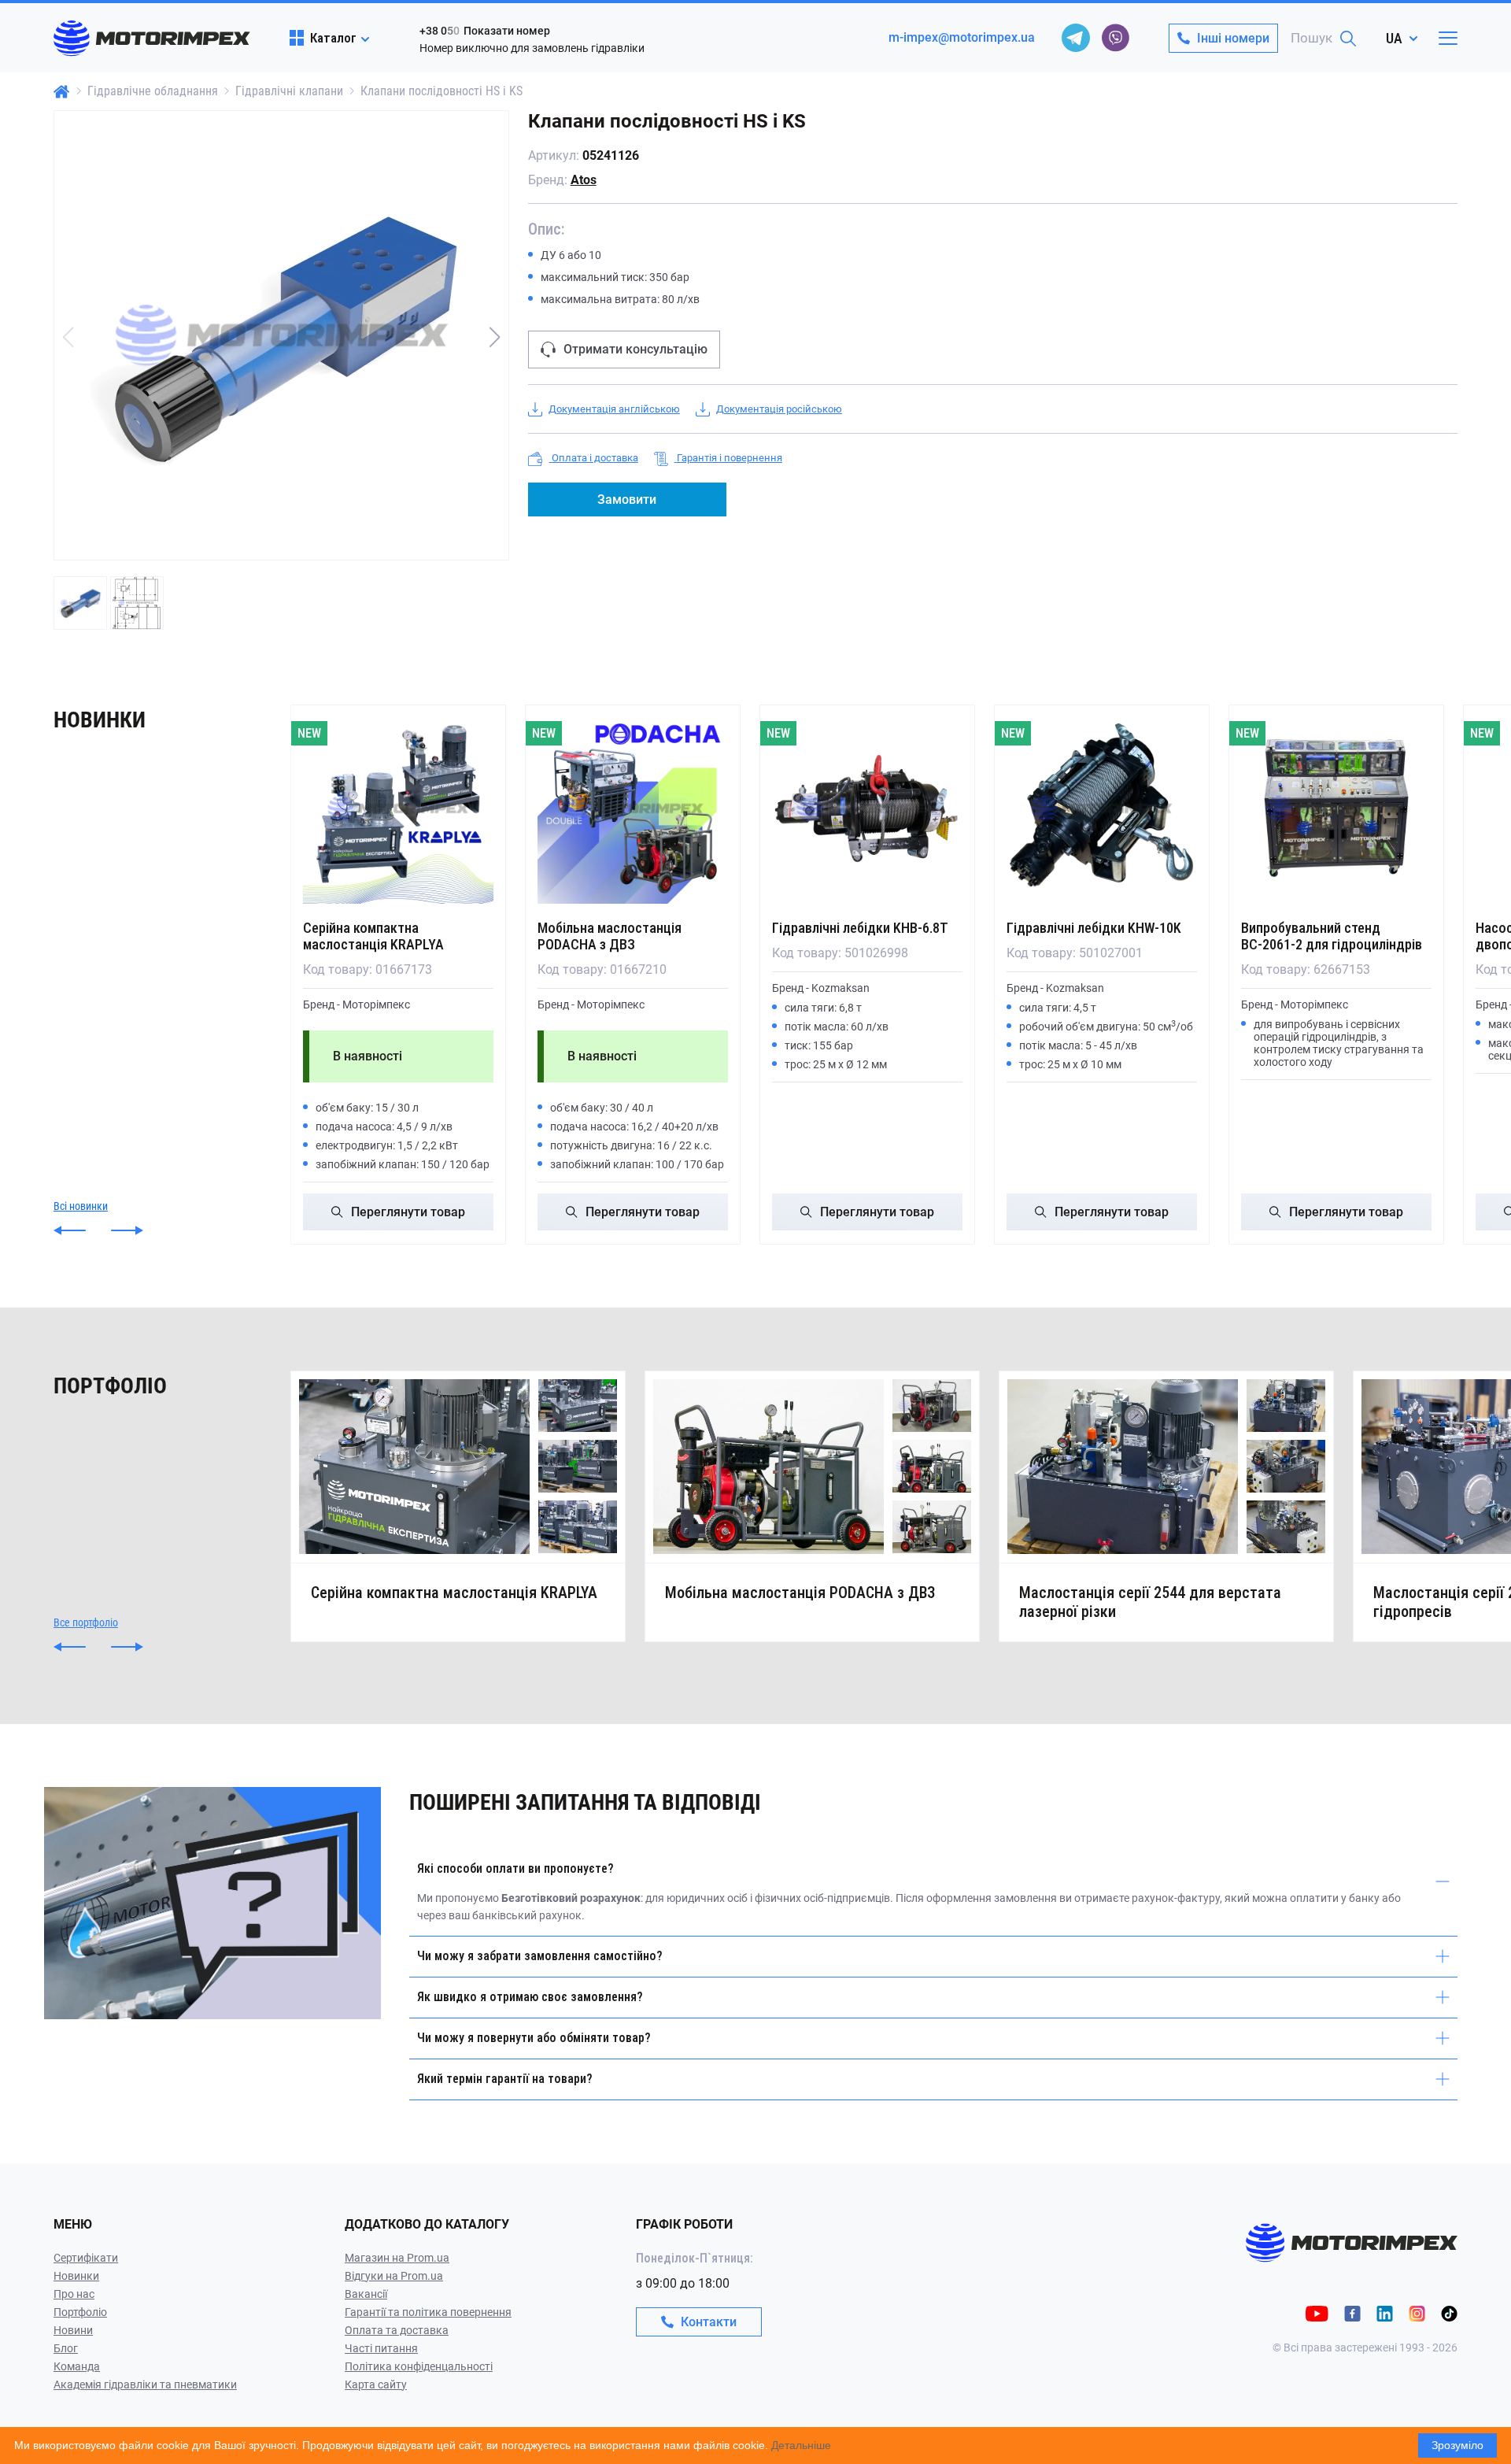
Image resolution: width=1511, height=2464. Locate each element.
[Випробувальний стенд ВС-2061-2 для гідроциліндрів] (1336, 808)
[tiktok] (1449, 2312)
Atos (584, 180)
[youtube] (1317, 2312)
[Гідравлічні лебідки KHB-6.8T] (867, 808)
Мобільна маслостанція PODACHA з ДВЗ (610, 936)
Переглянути (408, 1212)
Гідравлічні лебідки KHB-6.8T (860, 928)
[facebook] (1352, 2312)
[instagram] (1417, 2312)
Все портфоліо (86, 1622)
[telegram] (1076, 38)
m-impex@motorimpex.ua (962, 37)
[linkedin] (1385, 2312)
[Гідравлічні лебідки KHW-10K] (1102, 808)
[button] (495, 337)
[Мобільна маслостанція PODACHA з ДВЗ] (633, 808)
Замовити (627, 499)
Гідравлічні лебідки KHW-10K (1094, 928)
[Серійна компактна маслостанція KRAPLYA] (398, 808)
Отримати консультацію (635, 349)
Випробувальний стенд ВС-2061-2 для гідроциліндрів (1332, 936)
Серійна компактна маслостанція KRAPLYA (373, 936)
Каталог (333, 38)
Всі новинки (81, 1206)
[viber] (1115, 38)
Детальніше (801, 2445)
